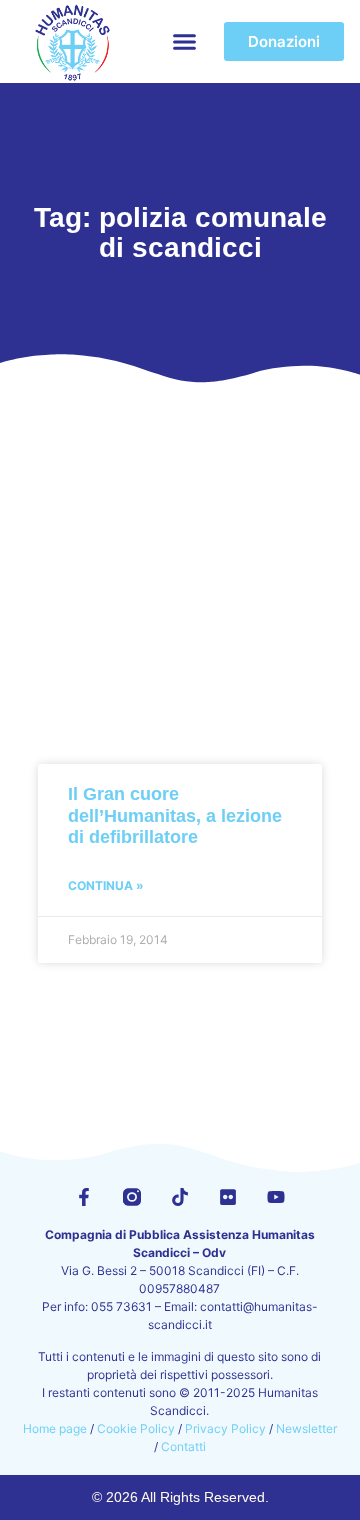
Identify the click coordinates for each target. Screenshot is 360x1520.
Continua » (106, 885)
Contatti (183, 1446)
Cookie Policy (136, 1428)
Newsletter (306, 1428)
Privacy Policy (225, 1428)
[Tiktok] (180, 1197)
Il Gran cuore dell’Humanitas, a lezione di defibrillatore (175, 815)
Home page (55, 1428)
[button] (185, 42)
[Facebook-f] (84, 1197)
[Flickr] (228, 1197)
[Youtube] (276, 1197)
